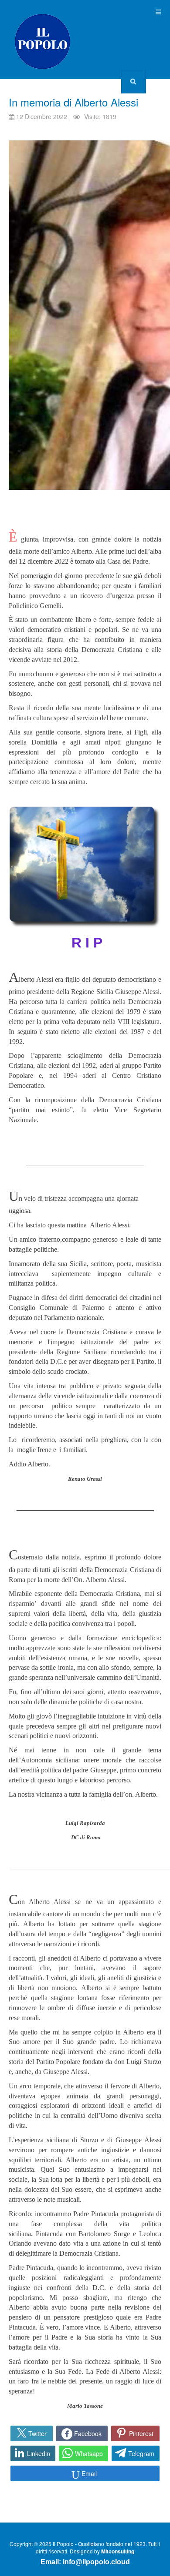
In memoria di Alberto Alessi (73, 102)
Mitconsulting (118, 2551)
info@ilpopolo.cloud (96, 2562)
